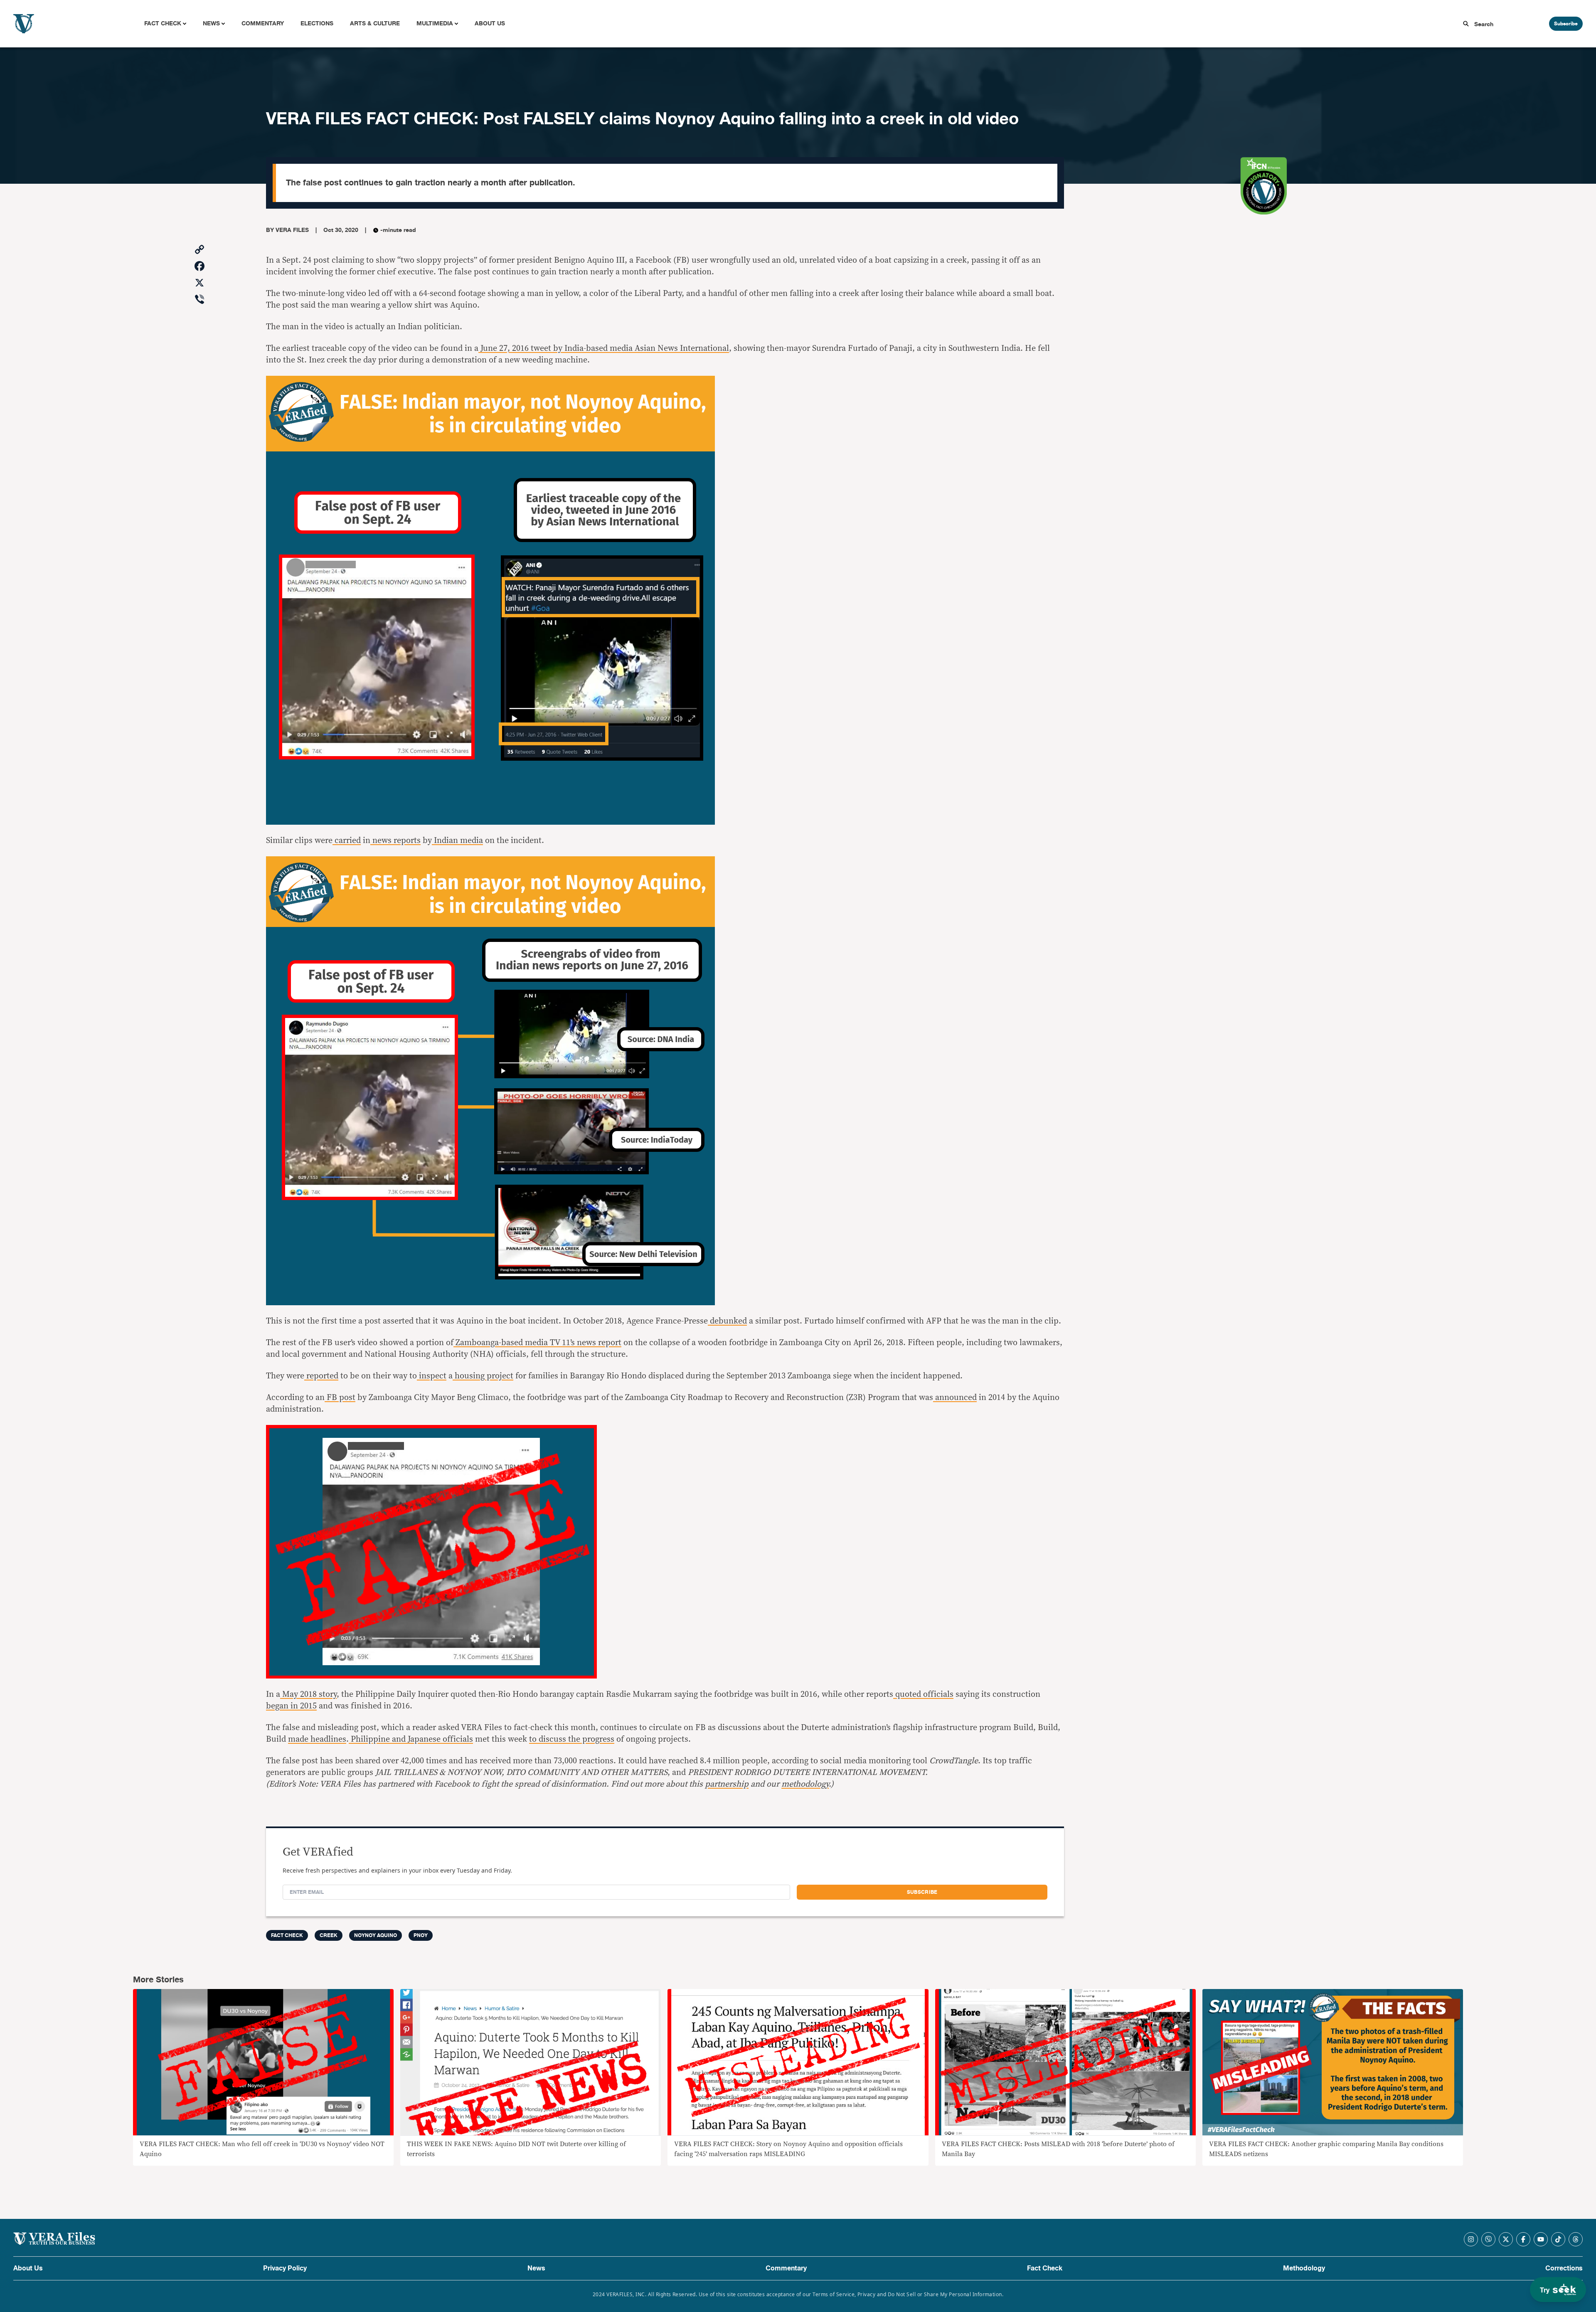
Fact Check (163, 23)
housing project (483, 1376)
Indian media (457, 841)
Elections (317, 23)
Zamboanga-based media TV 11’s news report (537, 1343)
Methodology (1304, 2268)
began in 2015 (291, 1706)
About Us (490, 23)
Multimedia (435, 23)
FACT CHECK (287, 1935)
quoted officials (923, 1694)
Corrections (1564, 2268)
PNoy (421, 1935)
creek (329, 1935)
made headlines (317, 1739)
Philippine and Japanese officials (411, 1739)
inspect (432, 1376)
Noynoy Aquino (376, 1935)
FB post (340, 1398)
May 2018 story (308, 1694)
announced (955, 1398)
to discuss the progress (572, 1739)
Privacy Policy (285, 2268)
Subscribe (1566, 24)
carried (347, 841)
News (211, 23)
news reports (395, 841)
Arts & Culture (375, 23)
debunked (727, 1321)
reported (321, 1376)
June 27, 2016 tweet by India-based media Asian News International (604, 348)
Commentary (263, 23)
